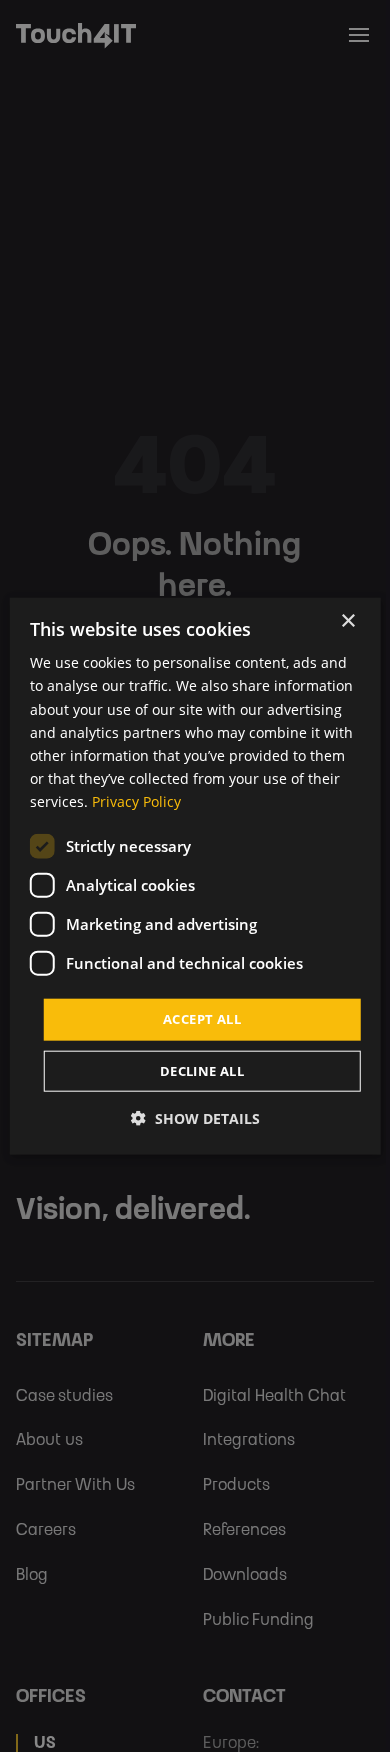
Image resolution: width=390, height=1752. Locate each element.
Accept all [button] (202, 1019)
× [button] (347, 621)
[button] (195, 1117)
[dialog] (195, 876)
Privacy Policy (136, 801)
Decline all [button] (202, 1070)
